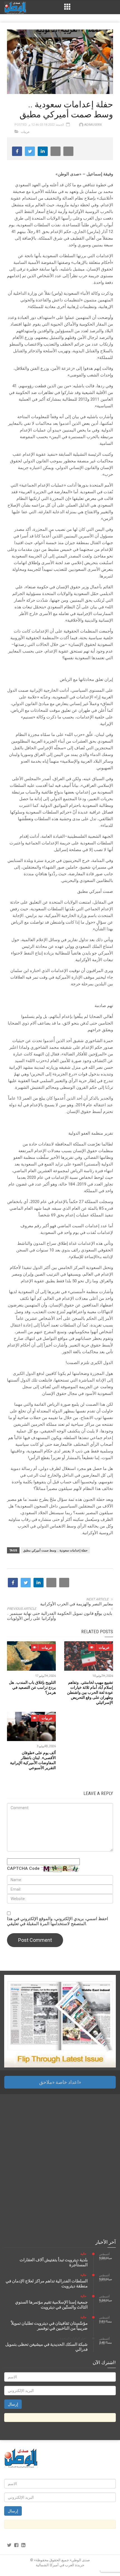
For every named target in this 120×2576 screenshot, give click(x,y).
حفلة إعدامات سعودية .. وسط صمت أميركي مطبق (55, 1550)
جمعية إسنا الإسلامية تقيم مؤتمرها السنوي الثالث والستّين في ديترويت (51, 2305)
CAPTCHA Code (23, 1868)
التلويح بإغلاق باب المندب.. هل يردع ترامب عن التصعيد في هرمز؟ (32, 1687)
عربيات (25, 132)
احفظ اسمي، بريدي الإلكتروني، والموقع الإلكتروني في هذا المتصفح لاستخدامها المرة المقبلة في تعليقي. (57, 1921)
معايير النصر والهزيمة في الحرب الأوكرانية (77, 1604)
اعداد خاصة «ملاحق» (60, 2082)
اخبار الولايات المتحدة (73, 2338)
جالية (83, 2254)
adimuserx (93, 125)
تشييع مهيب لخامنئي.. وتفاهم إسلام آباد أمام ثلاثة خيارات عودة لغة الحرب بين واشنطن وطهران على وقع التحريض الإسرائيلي (90, 1692)
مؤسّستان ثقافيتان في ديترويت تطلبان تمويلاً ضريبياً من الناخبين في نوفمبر (49, 2326)
